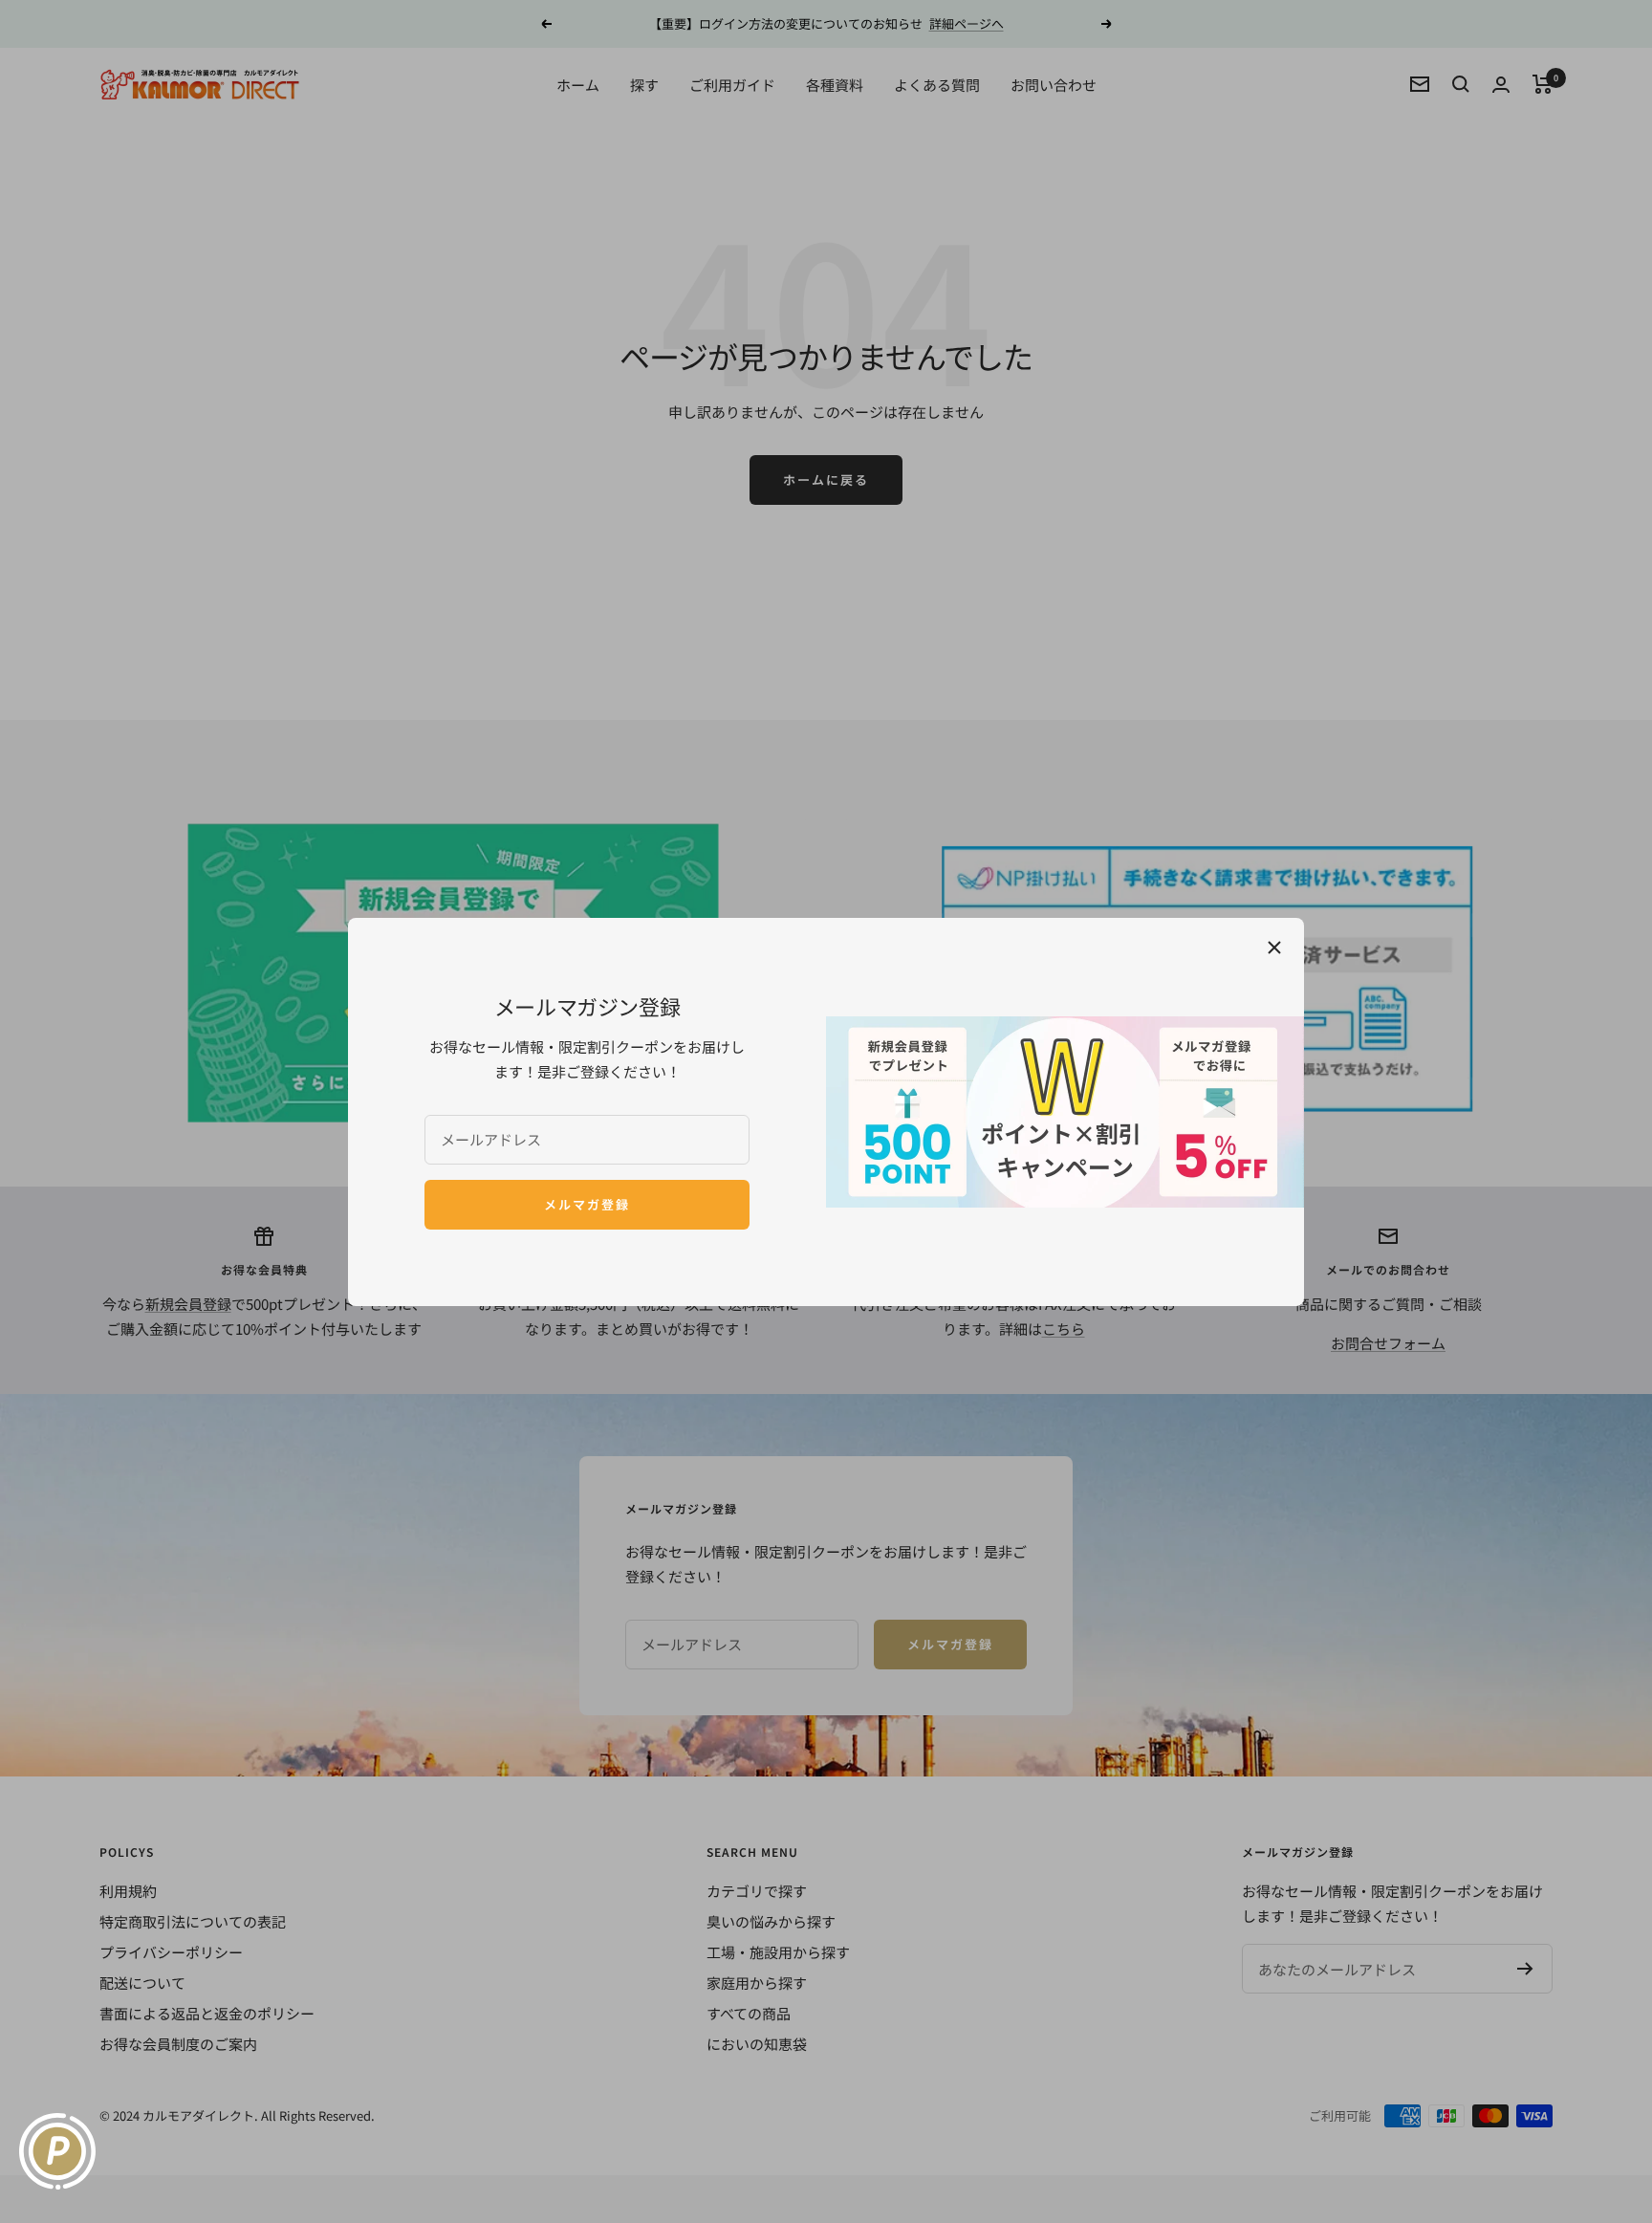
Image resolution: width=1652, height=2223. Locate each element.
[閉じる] (1274, 948)
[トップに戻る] (1609, 2199)
